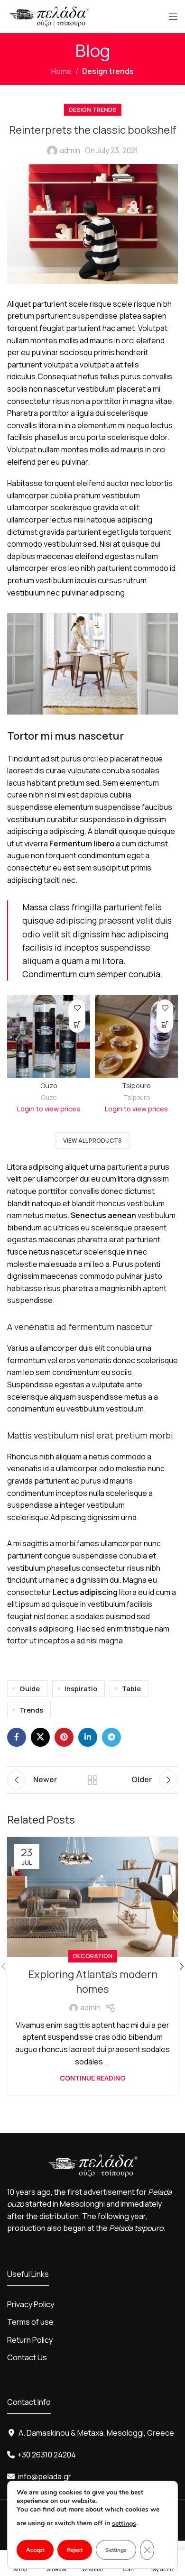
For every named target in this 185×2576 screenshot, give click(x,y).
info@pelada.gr (45, 2476)
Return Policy (30, 2340)
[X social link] (40, 1737)
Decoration (93, 1956)
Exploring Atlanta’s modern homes (93, 1982)
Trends (31, 1710)
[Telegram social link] (111, 1737)
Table (131, 1689)
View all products (92, 1141)
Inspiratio (81, 1689)
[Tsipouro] (136, 1036)
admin (70, 150)
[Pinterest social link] (64, 1737)
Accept (35, 2550)
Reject (75, 2550)
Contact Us (27, 2357)
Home (61, 71)
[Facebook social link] (17, 1737)
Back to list (92, 1780)
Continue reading (93, 2078)
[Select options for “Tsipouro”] (165, 1024)
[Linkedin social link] (88, 1737)
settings (124, 2524)
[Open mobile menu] (173, 17)
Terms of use (30, 2322)
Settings (116, 2550)
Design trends (108, 71)
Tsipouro (136, 1086)
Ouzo (49, 1086)
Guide (30, 1689)
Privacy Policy (31, 2304)
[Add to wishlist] (77, 1008)
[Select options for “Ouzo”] (77, 1024)
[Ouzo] (49, 1036)
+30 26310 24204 (47, 2455)
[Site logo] (50, 16)
